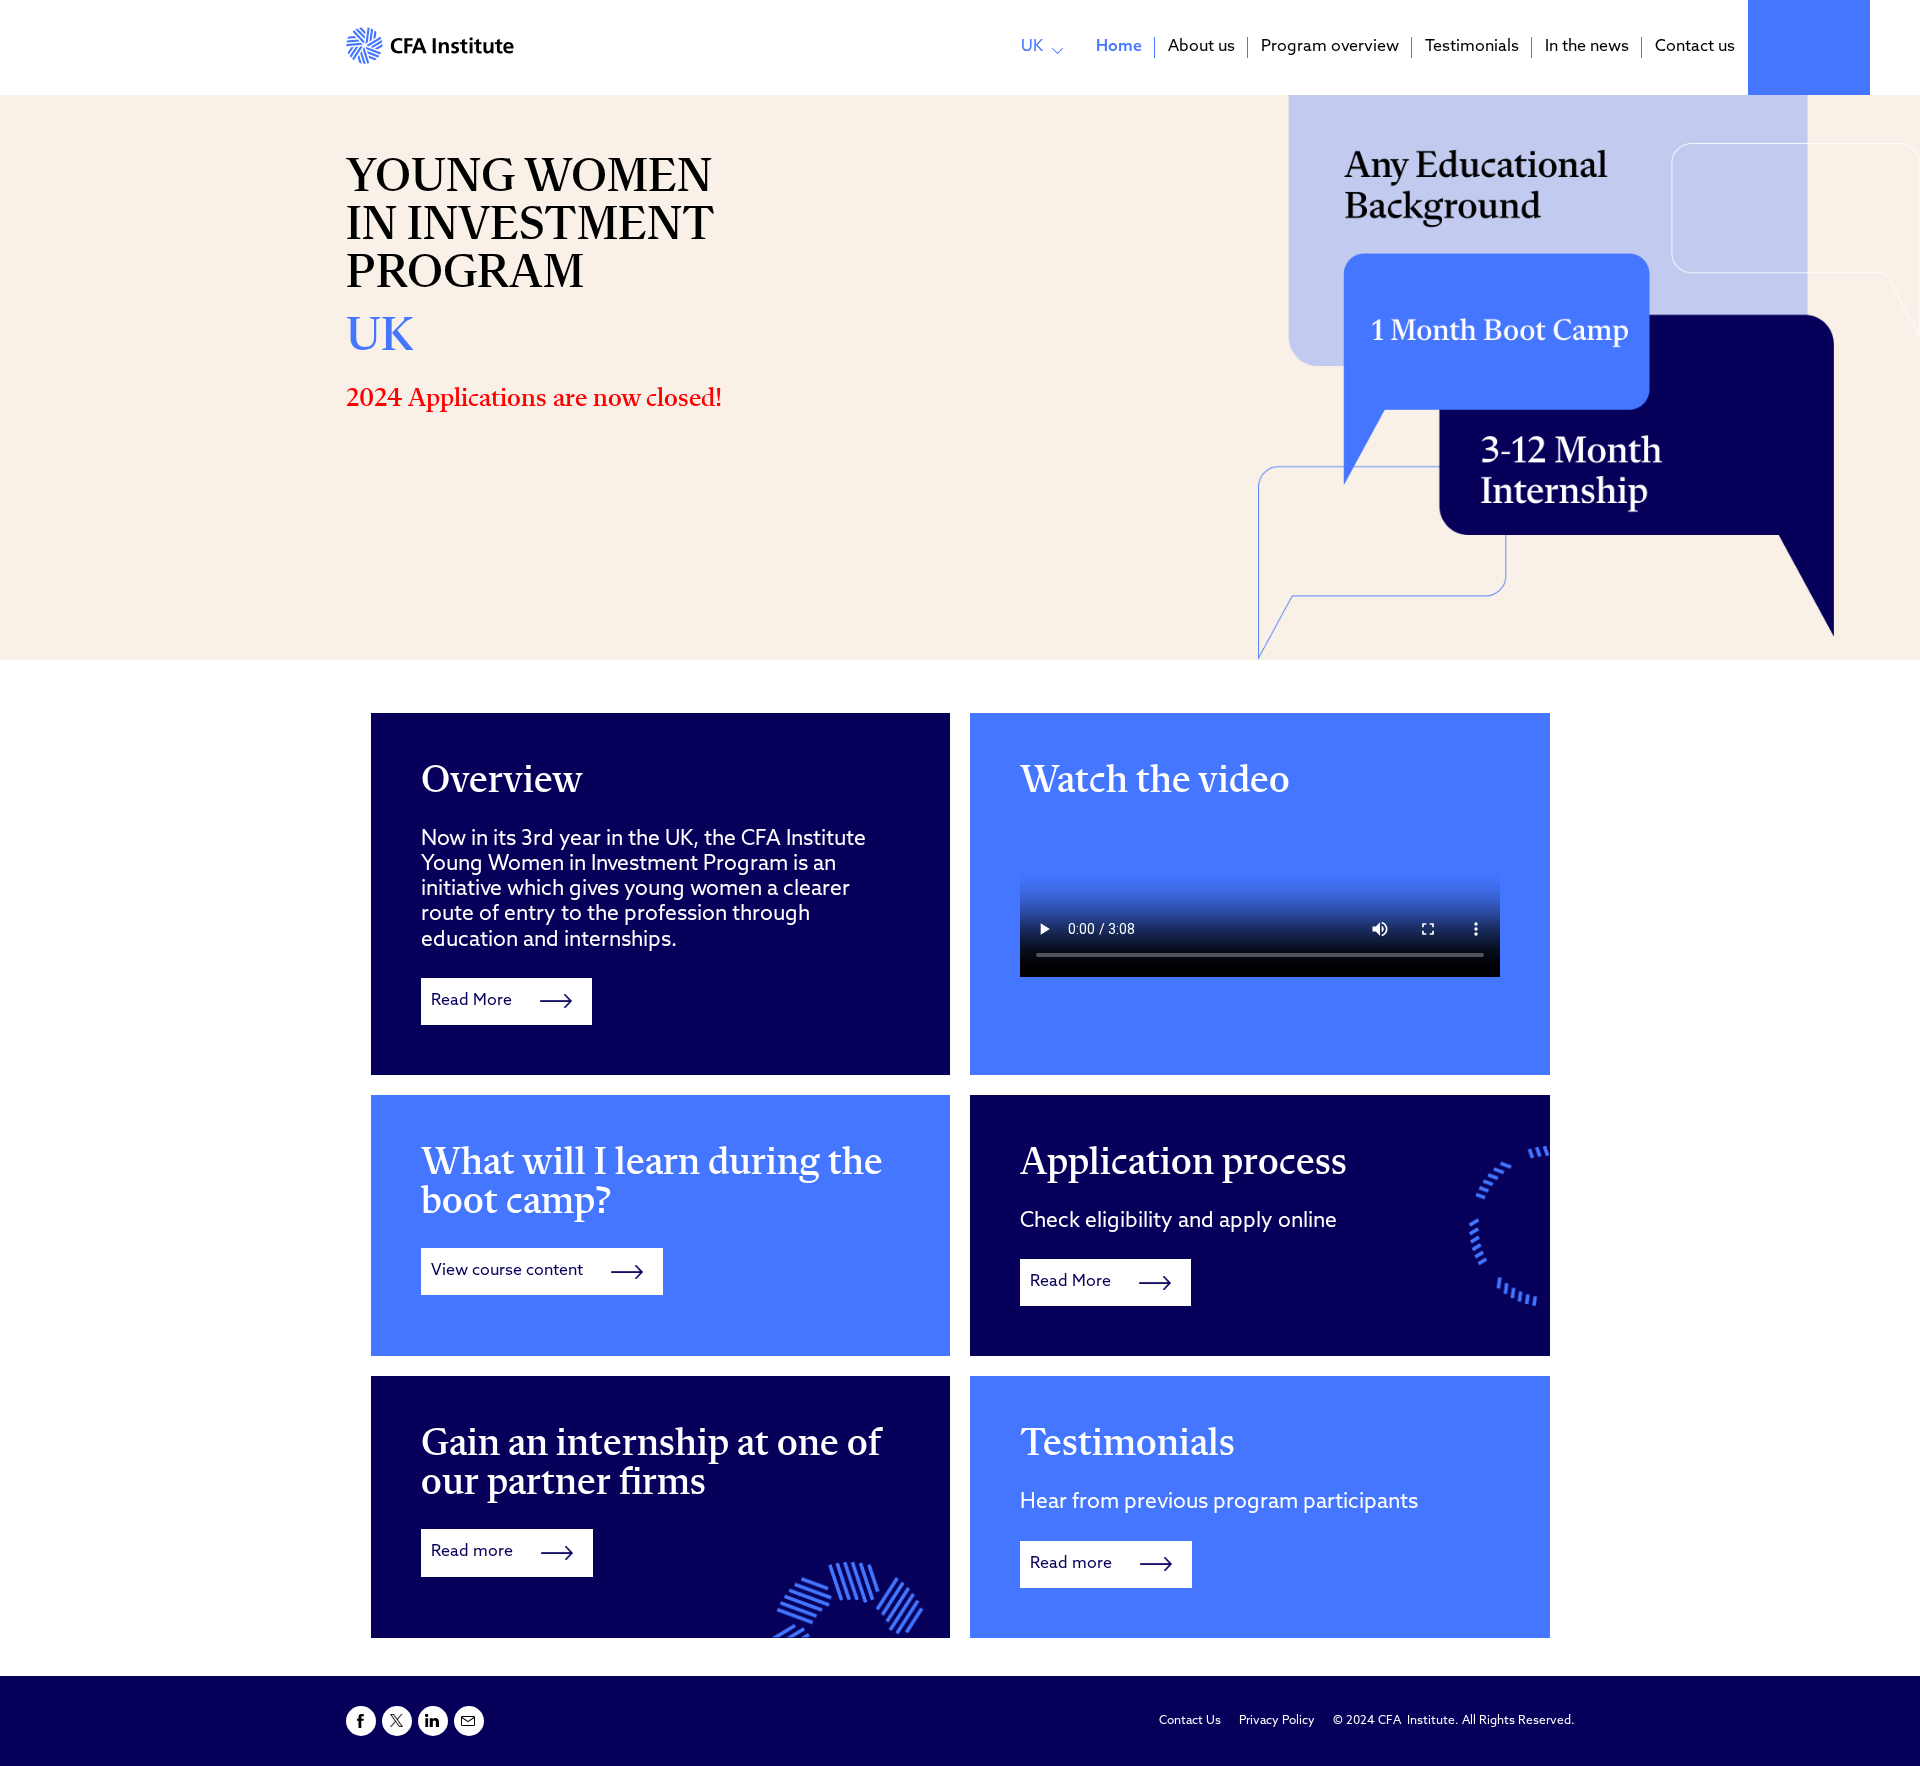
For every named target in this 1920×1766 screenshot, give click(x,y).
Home (1119, 47)
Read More (471, 1001)
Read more (472, 1552)
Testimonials (1472, 47)
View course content (507, 1271)
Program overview (1330, 47)
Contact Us (1190, 1721)
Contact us (1695, 47)
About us (1201, 47)
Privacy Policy (1277, 1721)
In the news (1587, 47)
